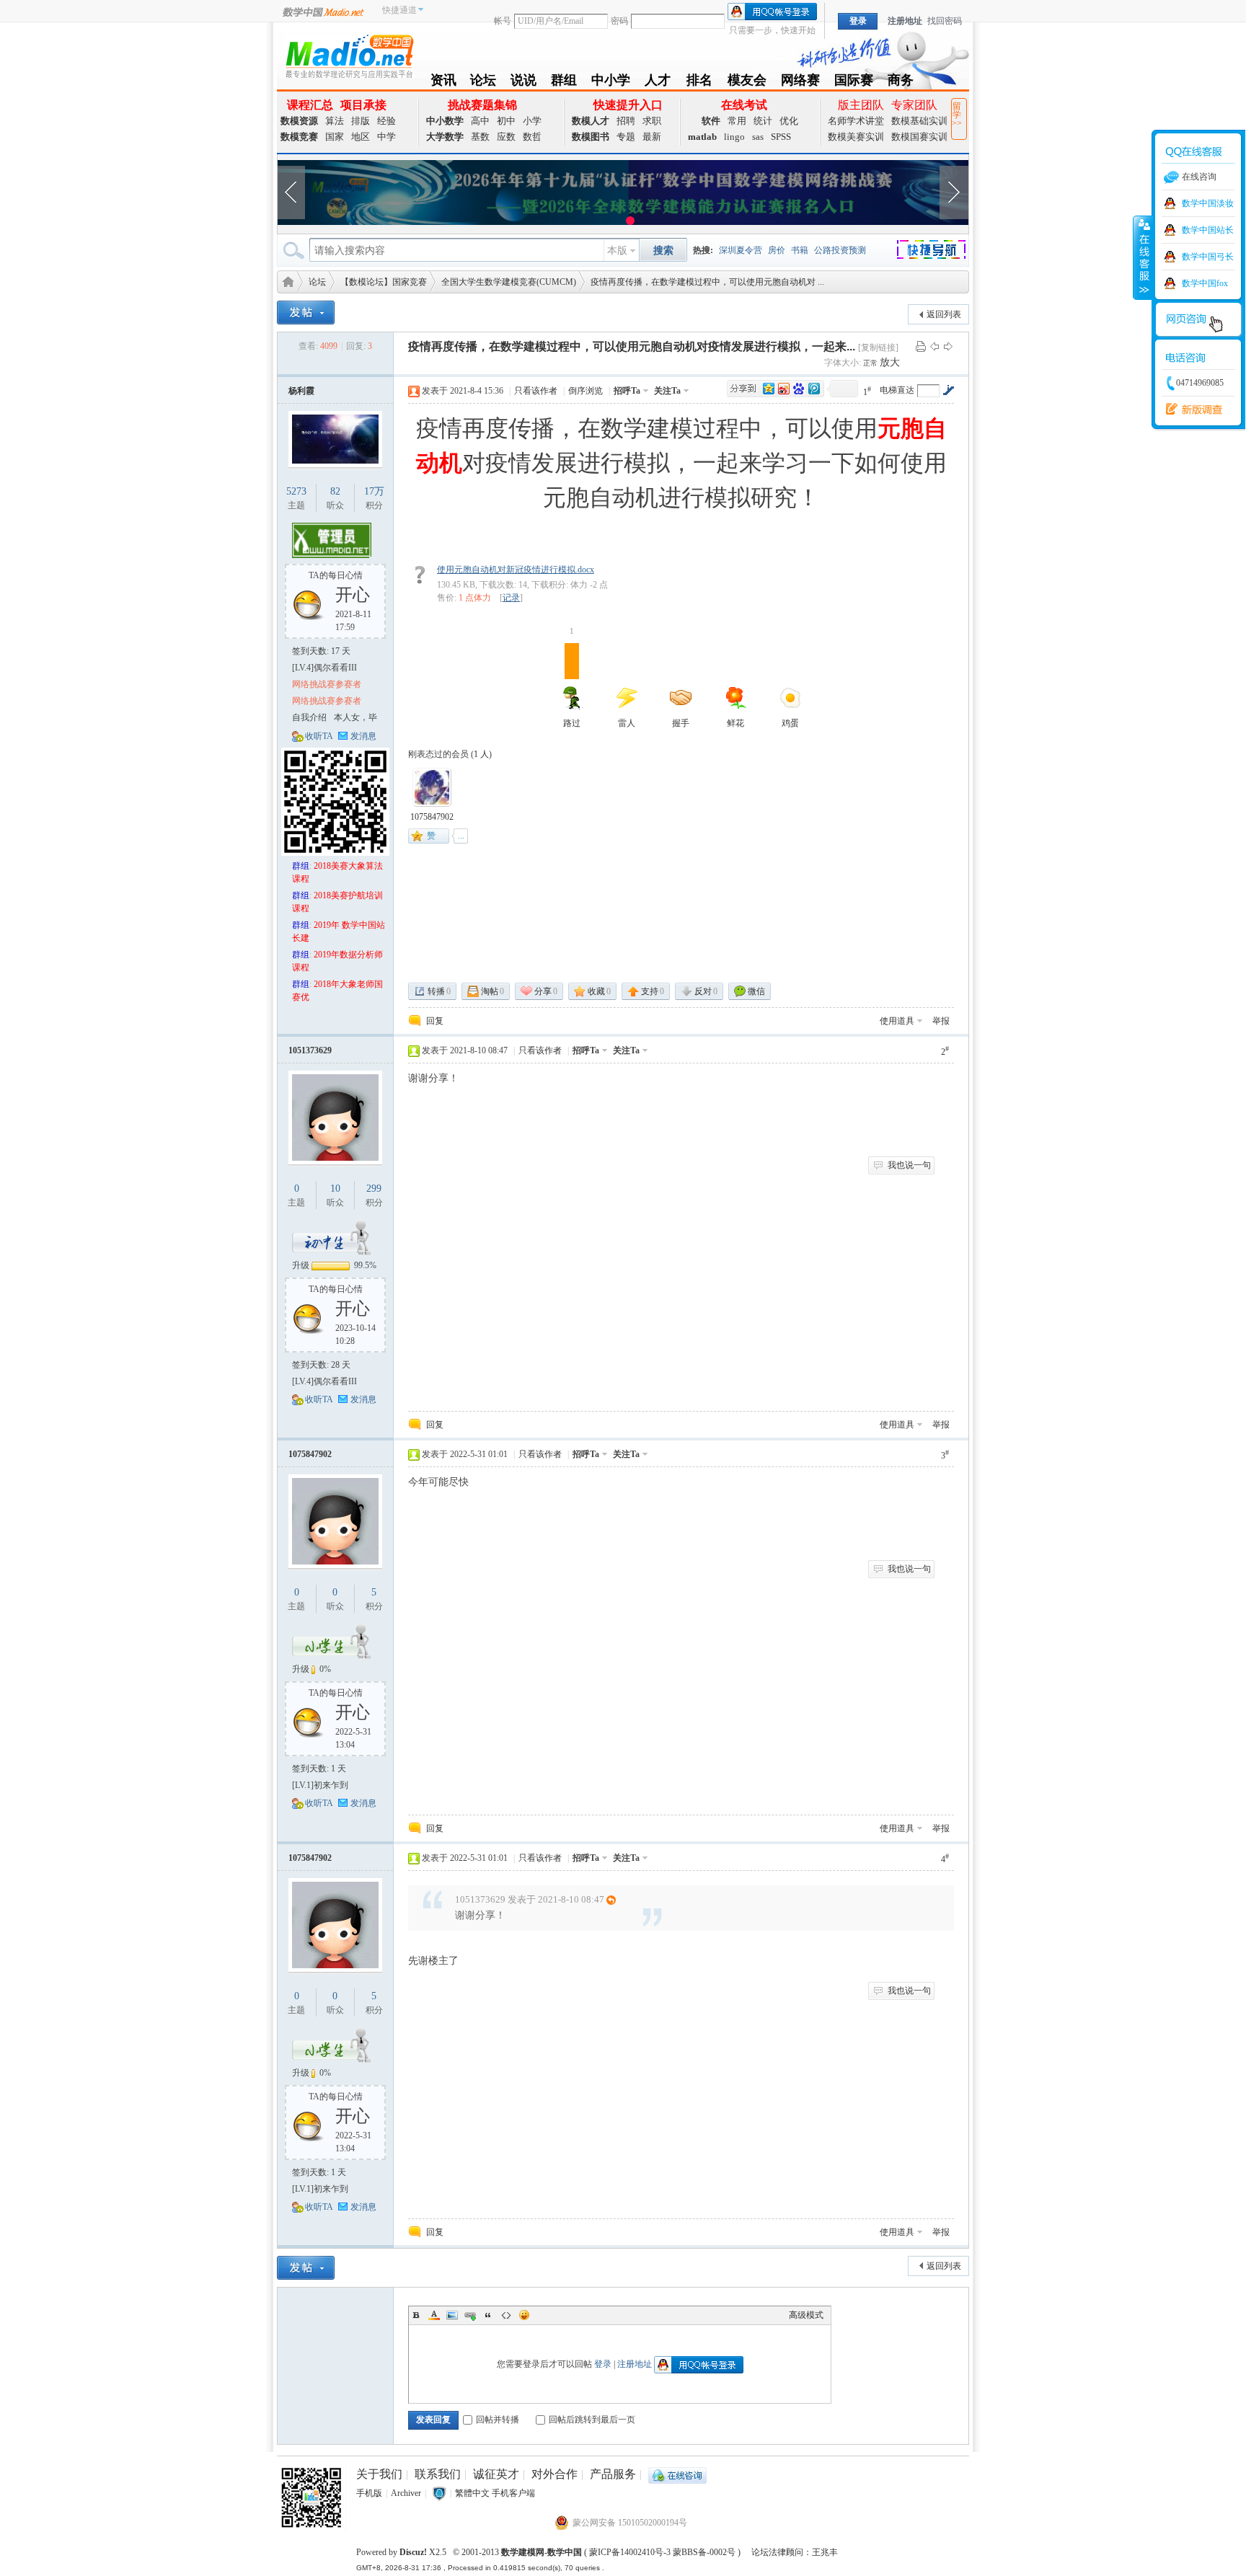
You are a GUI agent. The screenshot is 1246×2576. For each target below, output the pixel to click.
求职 (652, 121)
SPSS (781, 137)
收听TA (319, 736)
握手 (681, 723)
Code (506, 2315)
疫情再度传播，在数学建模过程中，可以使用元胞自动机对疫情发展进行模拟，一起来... (632, 346)
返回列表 (944, 314)
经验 (386, 121)
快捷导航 (940, 252)
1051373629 (310, 1050)
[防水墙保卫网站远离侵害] (439, 2493)
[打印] (921, 346)
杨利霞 (301, 391)
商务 (901, 83)
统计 (763, 121)
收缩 (1143, 257)
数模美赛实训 (856, 137)
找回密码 (945, 21)
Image (452, 2315)
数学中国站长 (1208, 230)
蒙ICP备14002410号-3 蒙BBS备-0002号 (662, 2552)
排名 (699, 83)
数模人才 (591, 121)
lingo (734, 137)
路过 (572, 686)
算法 (335, 121)
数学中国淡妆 (1208, 203)
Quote (488, 2315)
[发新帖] (306, 313)
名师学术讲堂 (856, 121)
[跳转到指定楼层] (948, 390)
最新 (652, 137)
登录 (603, 2364)
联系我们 (438, 2474)
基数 (480, 137)
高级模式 (806, 2315)
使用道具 (897, 1021)
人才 (658, 83)
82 (335, 491)
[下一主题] (948, 346)
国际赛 (854, 83)
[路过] (432, 787)
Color (434, 2315)
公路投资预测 (840, 250)
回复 (435, 1021)
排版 (361, 121)
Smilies (524, 2315)
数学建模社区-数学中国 (286, 281)
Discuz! (413, 2552)
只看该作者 (536, 391)
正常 (871, 363)
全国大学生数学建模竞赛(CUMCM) (509, 282)
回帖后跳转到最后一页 (592, 2420)
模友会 (747, 83)
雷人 (627, 723)
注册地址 (905, 21)
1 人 (481, 754)
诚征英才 (496, 2474)
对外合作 (554, 2474)
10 (335, 1189)
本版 (617, 251)
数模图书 (591, 137)
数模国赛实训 (919, 137)
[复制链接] (878, 348)
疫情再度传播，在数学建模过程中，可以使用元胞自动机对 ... (707, 282)
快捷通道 (399, 10)
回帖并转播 (498, 2420)
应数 (506, 137)
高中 (480, 121)
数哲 (532, 137)
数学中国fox (1205, 283)
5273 (296, 491)
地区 (361, 137)
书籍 (800, 250)
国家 (335, 137)
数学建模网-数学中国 (542, 2552)
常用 (737, 121)
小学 (532, 121)
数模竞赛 (299, 137)
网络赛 (800, 83)
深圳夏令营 (741, 250)
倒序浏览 (586, 391)
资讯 (443, 83)
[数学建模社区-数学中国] (349, 56)
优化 (789, 121)
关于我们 (379, 2474)
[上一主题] (934, 346)
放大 (890, 362)
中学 (386, 137)
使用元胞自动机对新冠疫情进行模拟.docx (516, 570)
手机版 (369, 2493)
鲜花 (735, 723)
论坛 (483, 83)
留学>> (957, 115)
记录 (511, 598)
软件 (711, 121)
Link (470, 2315)
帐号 (503, 21)
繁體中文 (472, 2493)
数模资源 (299, 121)
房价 (777, 250)
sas (758, 137)
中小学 (611, 83)
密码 (619, 21)
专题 (626, 137)
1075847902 (432, 817)
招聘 (626, 121)
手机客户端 (513, 2493)
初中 (506, 121)
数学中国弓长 (1208, 257)
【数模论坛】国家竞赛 (384, 282)
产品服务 (613, 2474)
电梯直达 (897, 390)
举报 (941, 1021)
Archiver (406, 2493)
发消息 (363, 736)
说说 (523, 83)
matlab (702, 137)
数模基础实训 (919, 121)
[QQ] (677, 2474)
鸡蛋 (790, 723)
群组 (564, 83)
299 (374, 1189)
